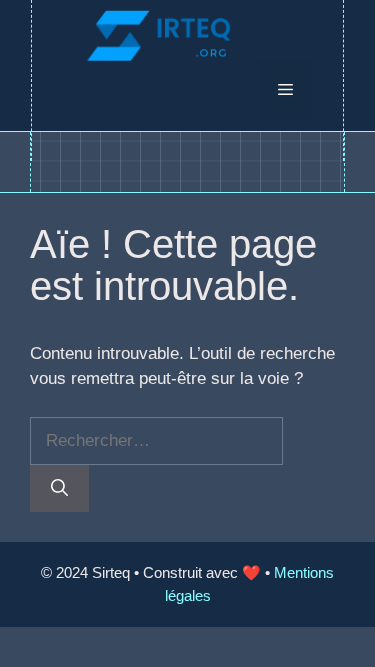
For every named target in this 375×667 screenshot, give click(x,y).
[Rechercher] (59, 489)
